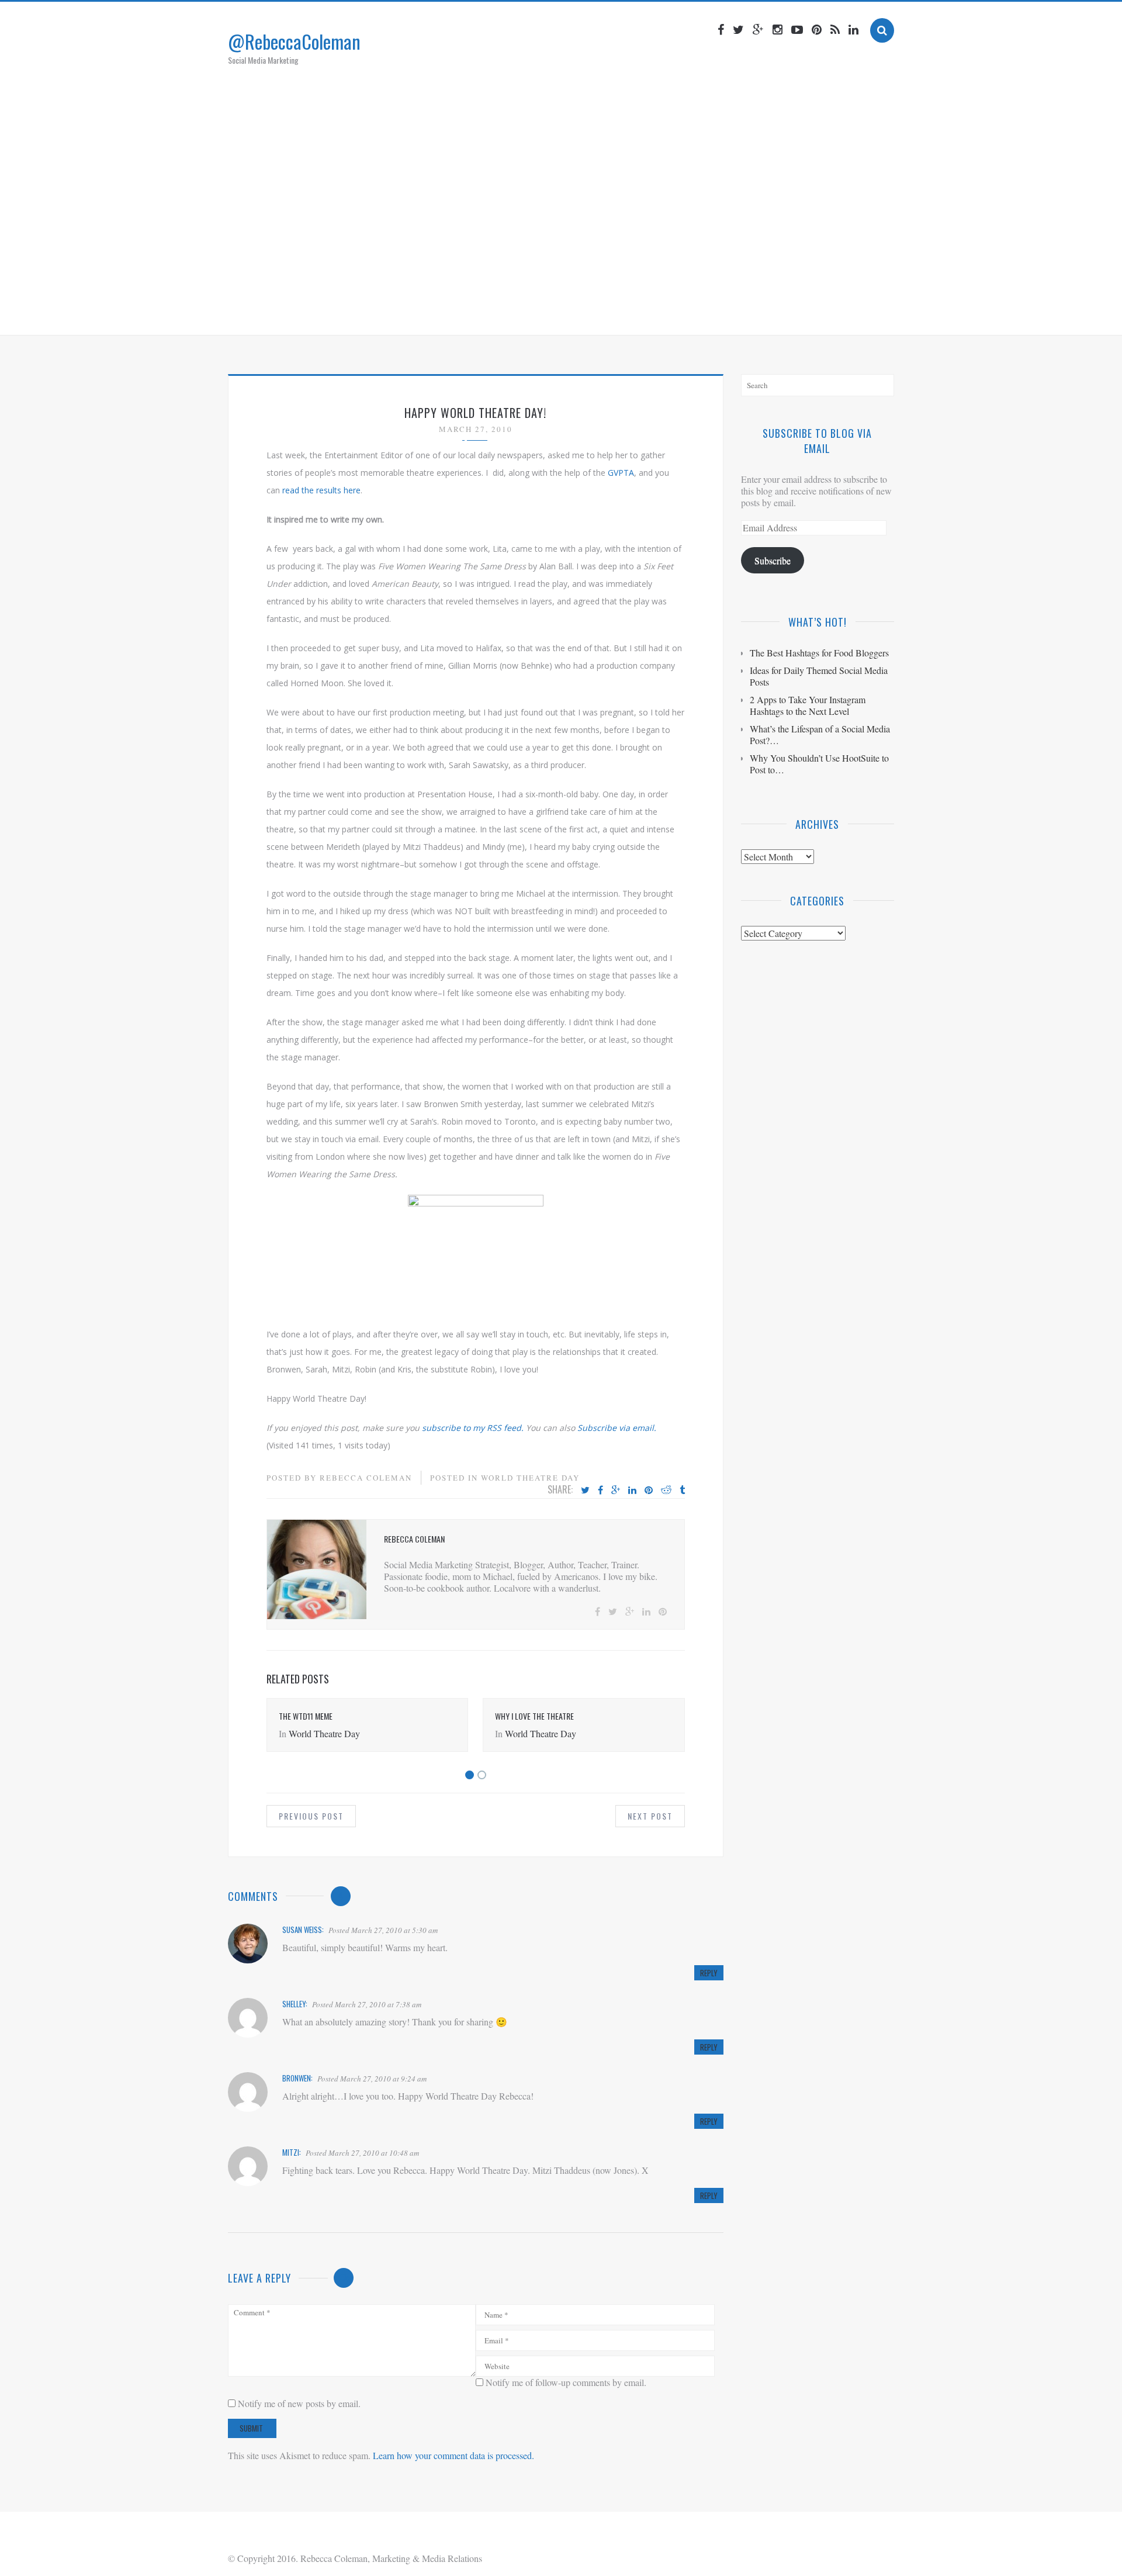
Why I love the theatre (534, 1716)
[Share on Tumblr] (682, 1491)
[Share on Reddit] (666, 1491)
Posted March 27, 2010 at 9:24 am (372, 2079)
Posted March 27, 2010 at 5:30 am (383, 1930)
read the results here (321, 490)
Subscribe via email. (617, 1428)
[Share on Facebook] (600, 1491)
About (473, 312)
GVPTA (621, 473)
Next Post (650, 1816)
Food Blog (616, 312)
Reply (709, 1973)
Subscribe (773, 560)
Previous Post (311, 1816)
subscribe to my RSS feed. (473, 1428)
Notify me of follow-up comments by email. (566, 2382)
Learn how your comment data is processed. (453, 2455)
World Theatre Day (530, 1478)
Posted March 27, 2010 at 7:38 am (367, 2004)
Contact (675, 312)
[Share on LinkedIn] (632, 1491)
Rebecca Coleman (366, 1478)
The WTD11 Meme (306, 1716)
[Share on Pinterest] (649, 1491)
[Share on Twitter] (585, 1491)
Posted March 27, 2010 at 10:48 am (362, 2153)
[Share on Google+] (616, 1491)
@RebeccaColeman (294, 41)
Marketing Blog (540, 312)
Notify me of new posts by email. (299, 2403)
